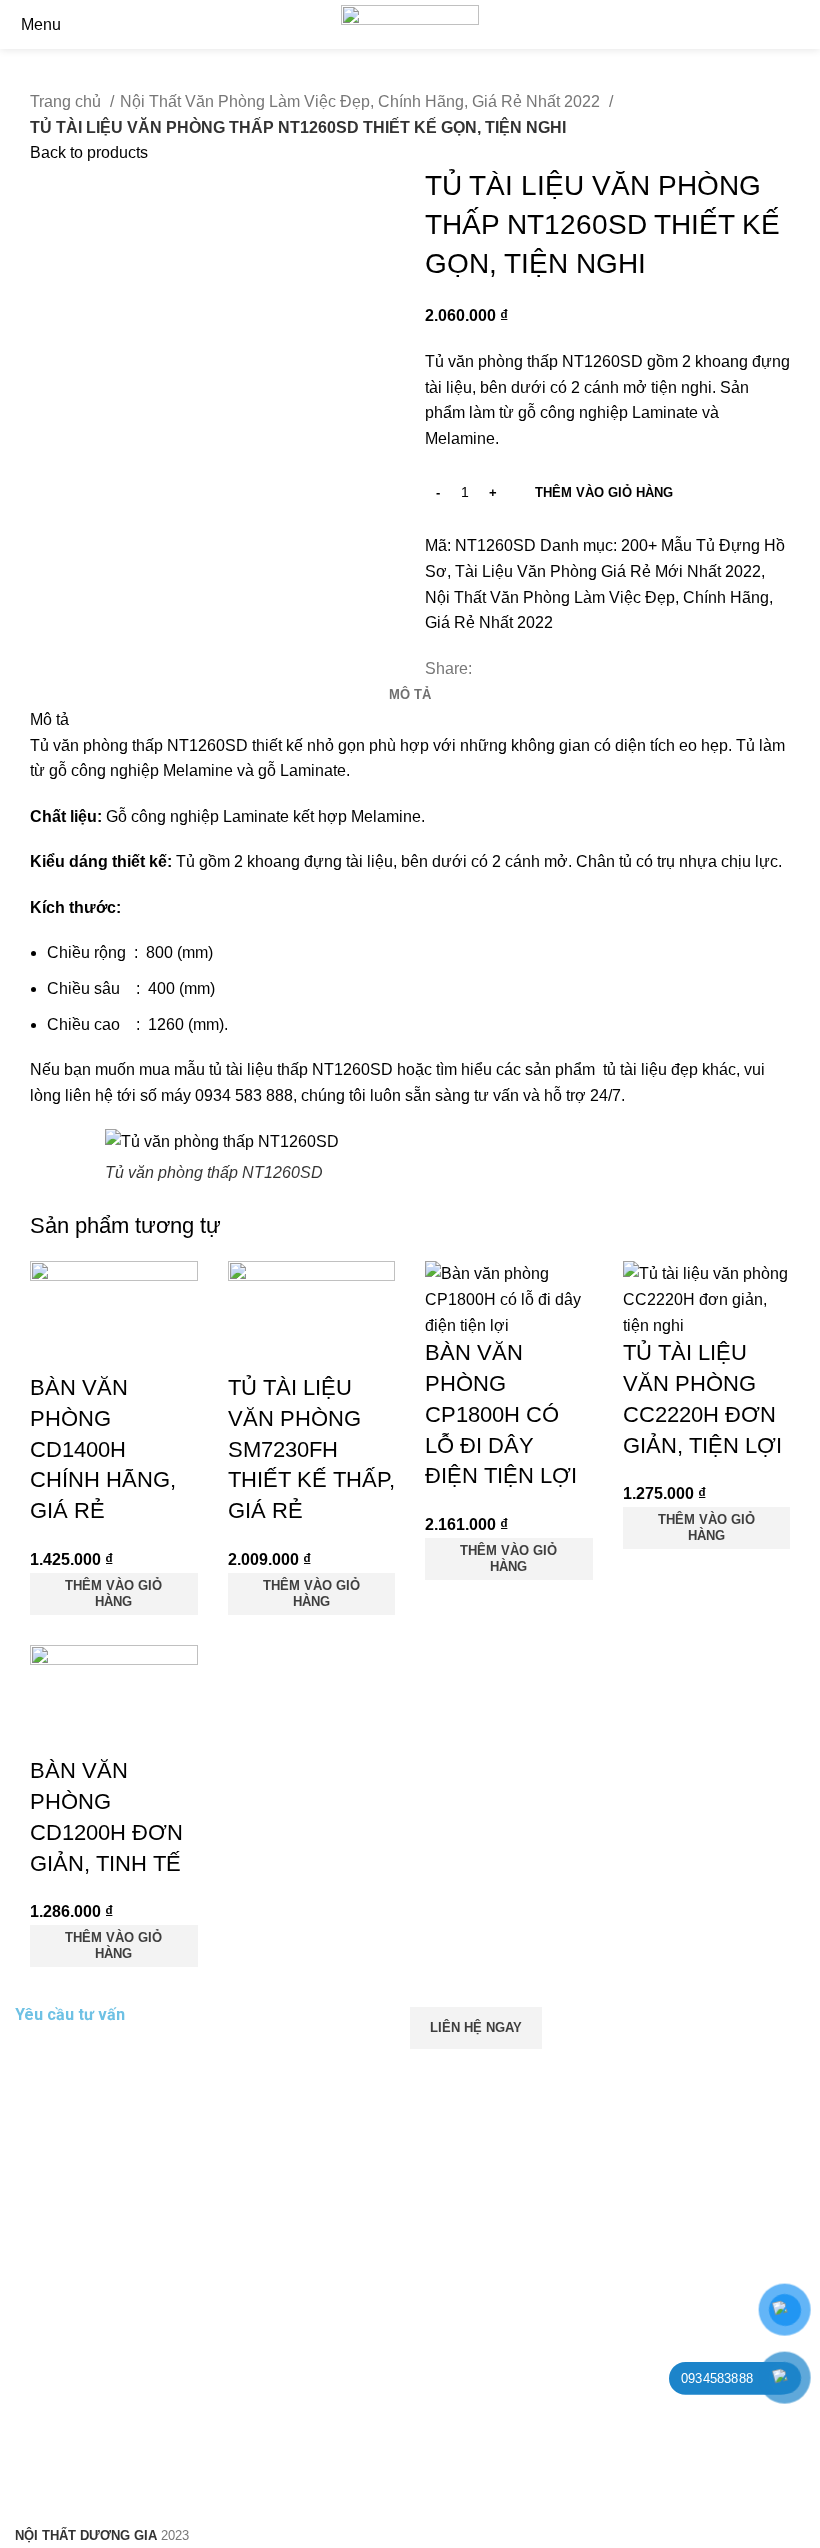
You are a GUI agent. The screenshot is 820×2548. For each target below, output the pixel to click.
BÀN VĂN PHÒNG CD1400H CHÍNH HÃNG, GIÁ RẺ (103, 1449)
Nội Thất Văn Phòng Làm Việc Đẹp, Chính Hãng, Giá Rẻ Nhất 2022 (362, 101)
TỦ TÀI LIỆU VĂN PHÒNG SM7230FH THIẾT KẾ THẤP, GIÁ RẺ (311, 1449)
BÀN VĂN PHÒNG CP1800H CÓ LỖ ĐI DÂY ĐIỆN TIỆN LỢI (501, 1414)
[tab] (410, 695)
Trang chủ (67, 101)
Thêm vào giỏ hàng (604, 492)
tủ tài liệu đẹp (648, 1069)
